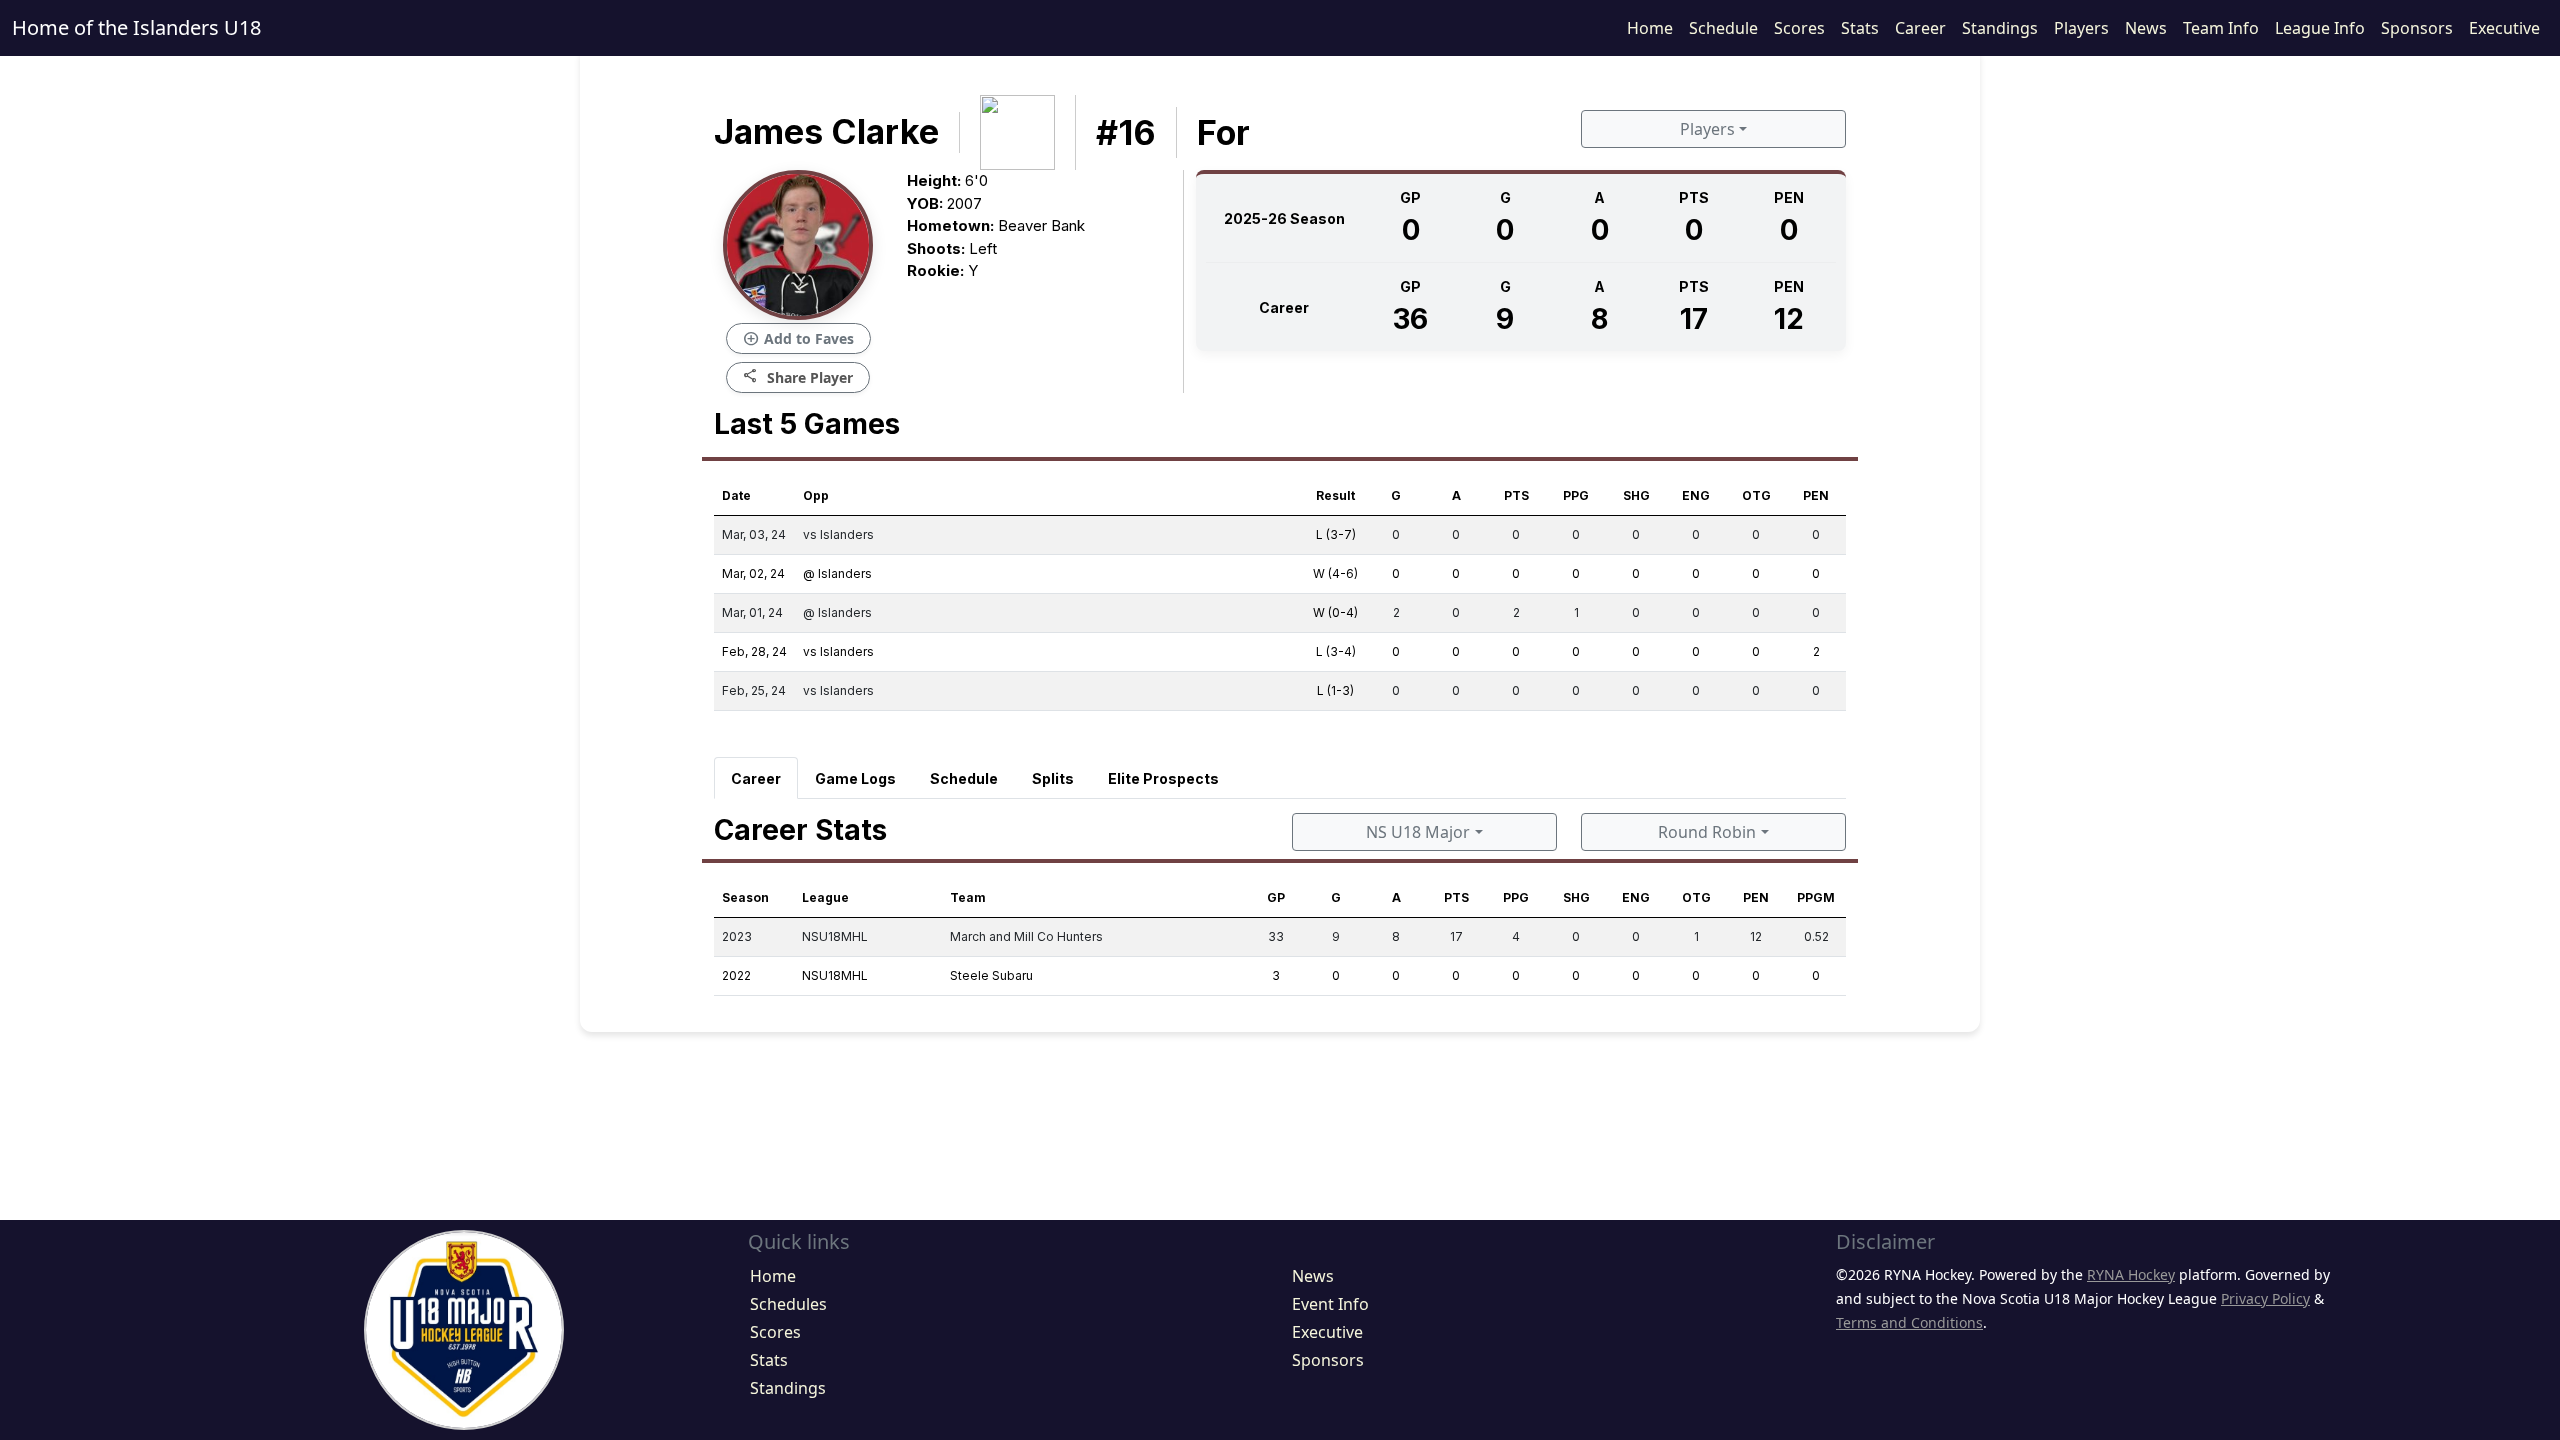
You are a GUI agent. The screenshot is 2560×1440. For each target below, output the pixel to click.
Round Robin (1707, 832)
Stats (1860, 28)
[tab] (756, 778)
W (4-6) (1335, 573)
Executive (2504, 28)
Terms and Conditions (1909, 1322)
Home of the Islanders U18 (136, 27)
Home (1650, 28)
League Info (2320, 28)
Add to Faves (798, 339)
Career (1920, 28)
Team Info (2221, 28)
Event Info (1330, 1304)
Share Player (798, 376)
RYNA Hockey (2131, 1274)
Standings (2000, 28)
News (2146, 28)
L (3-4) (1336, 651)
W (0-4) (1335, 612)
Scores (1799, 28)
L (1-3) (1335, 690)
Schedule (1723, 28)
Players (2081, 28)
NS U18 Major (1418, 832)
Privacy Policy (2265, 1298)
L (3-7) (1336, 534)
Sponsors (2417, 28)
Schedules (788, 1304)
